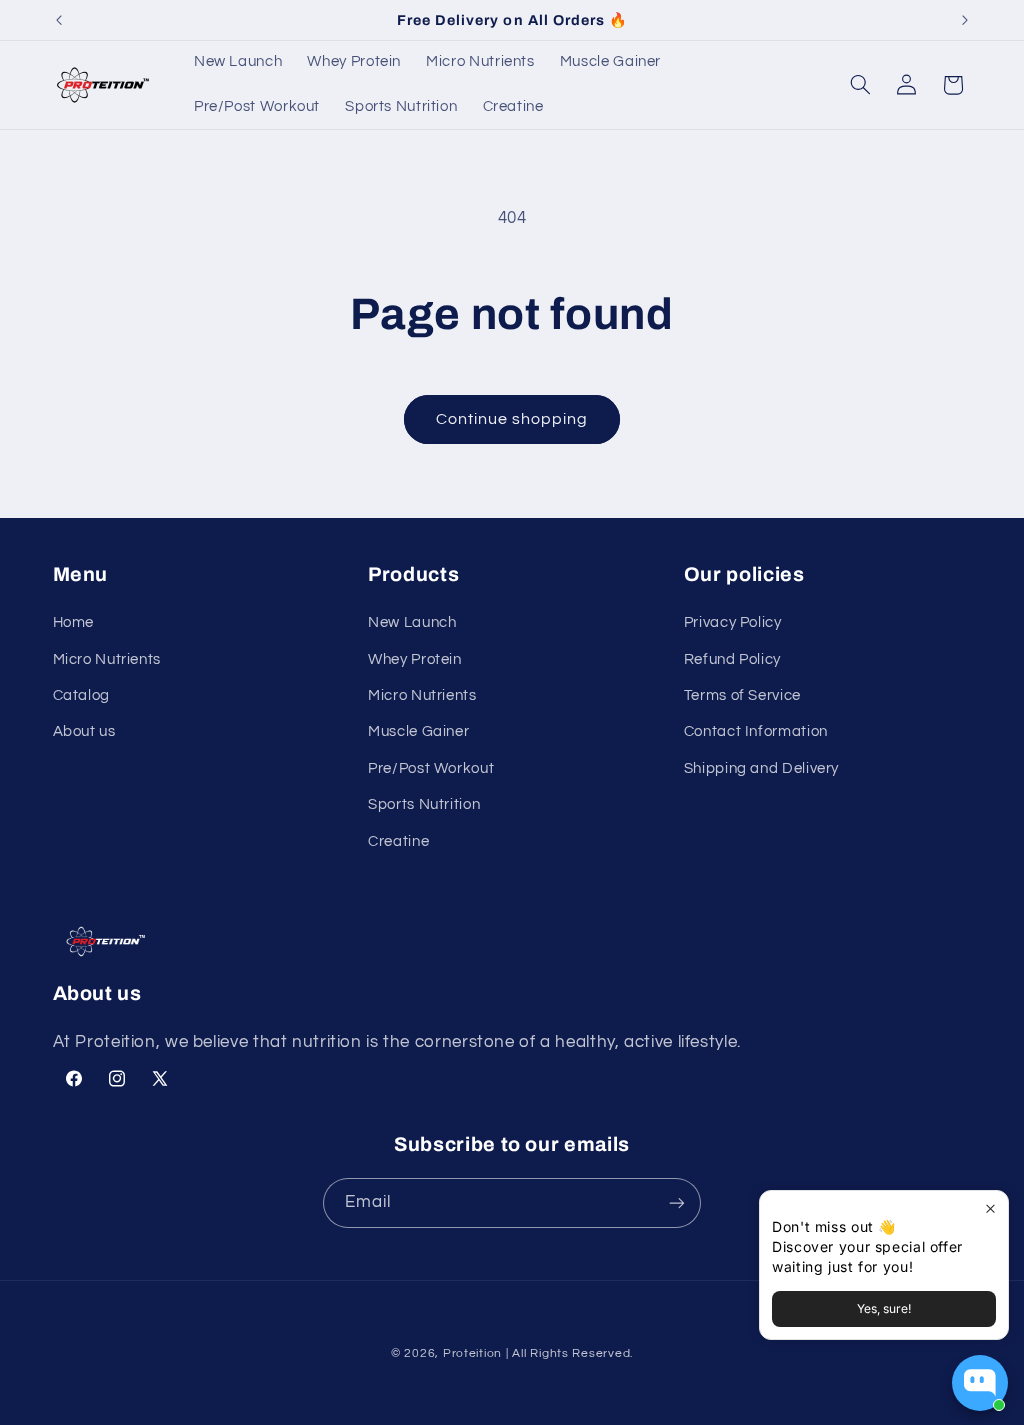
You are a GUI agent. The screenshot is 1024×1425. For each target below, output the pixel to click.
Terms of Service (742, 695)
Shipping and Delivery (761, 768)
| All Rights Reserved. (569, 1353)
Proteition (472, 1353)
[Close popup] (990, 1208)
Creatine (398, 841)
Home (74, 622)
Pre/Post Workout (431, 768)
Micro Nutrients (107, 659)
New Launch (412, 622)
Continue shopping (512, 419)
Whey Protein (415, 659)
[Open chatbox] (980, 1383)
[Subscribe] (677, 1202)
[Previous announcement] (59, 20)
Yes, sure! (884, 1308)
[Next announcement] (965, 20)
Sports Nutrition (424, 804)
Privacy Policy (733, 622)
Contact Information (756, 731)
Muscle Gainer (418, 731)
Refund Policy (732, 659)
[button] (860, 85)
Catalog (81, 695)
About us (84, 731)
